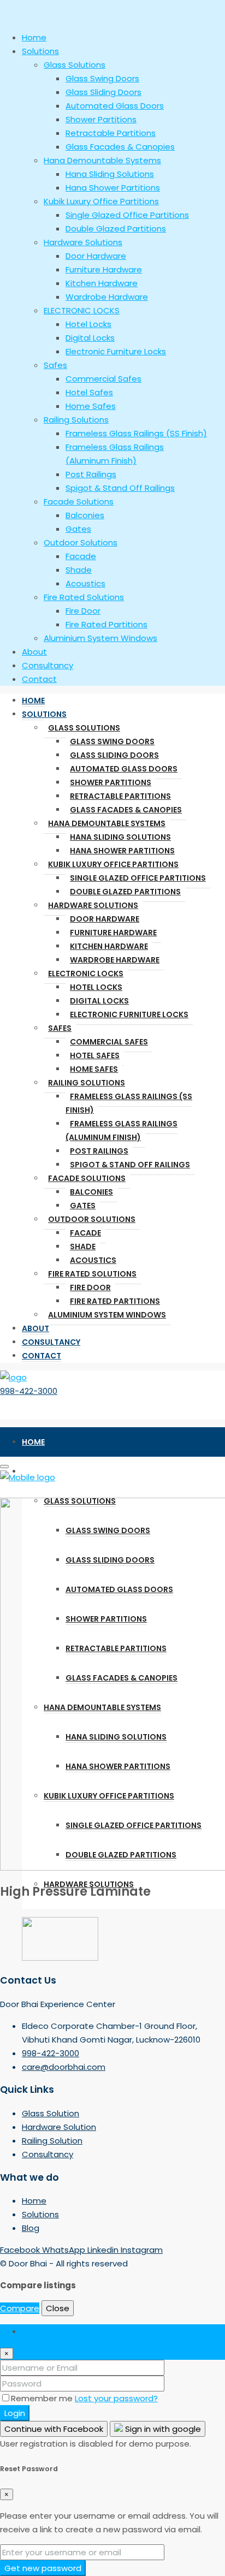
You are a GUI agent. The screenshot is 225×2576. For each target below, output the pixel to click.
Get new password (43, 2568)
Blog (31, 2228)
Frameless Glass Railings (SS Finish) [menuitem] (136, 433)
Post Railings (99, 1151)
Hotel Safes (95, 1055)
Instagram (142, 2250)
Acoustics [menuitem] (85, 583)
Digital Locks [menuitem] (90, 338)
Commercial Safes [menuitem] (103, 379)
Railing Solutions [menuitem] (76, 420)
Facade (85, 1233)
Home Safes (94, 1069)
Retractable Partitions (120, 796)
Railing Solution (52, 2141)
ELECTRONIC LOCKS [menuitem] (82, 310)
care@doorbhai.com (64, 2067)
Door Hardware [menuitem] (96, 256)
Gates (83, 1206)
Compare (20, 2308)
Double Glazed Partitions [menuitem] (116, 228)
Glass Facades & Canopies (126, 810)
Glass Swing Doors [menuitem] (102, 78)
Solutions (44, 714)
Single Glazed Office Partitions (138, 878)
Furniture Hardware (113, 933)
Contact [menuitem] (39, 679)
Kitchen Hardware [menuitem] (102, 283)
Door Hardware (105, 919)
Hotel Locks (96, 987)
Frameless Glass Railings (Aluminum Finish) (122, 1130)
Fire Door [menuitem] (83, 611)
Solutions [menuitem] (40, 51)
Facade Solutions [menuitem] (79, 501)
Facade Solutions (87, 1178)
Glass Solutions (84, 728)
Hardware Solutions (93, 905)
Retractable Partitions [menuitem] (111, 133)
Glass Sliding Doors (114, 755)
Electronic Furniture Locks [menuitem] (116, 351)
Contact (42, 1356)
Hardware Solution (59, 2127)
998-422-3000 (29, 1391)
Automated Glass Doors (124, 769)
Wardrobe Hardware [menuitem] (107, 297)
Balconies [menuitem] (85, 515)
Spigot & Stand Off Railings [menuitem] (120, 488)
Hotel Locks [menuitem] (88, 324)
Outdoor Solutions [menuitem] (81, 542)
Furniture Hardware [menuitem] (104, 269)
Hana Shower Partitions (122, 851)
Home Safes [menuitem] (91, 406)
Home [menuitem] (34, 37)
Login (15, 2413)
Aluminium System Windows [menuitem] (100, 638)
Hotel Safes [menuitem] (89, 392)
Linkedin (104, 2250)
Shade (83, 1247)
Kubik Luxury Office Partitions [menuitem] (101, 201)
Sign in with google (162, 2429)
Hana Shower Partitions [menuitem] (113, 188)
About (35, 1328)
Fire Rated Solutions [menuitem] (84, 597)
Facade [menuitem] (81, 556)
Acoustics (93, 1260)
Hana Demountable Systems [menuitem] (102, 160)
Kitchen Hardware (109, 946)
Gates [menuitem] (78, 529)
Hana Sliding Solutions (120, 837)
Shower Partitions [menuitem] (101, 119)
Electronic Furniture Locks (129, 1014)
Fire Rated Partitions (115, 1301)
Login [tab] (32, 2331)
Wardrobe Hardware (115, 960)
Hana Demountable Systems (107, 823)
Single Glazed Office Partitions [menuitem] (127, 215)
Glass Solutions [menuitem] (75, 65)
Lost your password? (116, 2398)
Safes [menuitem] (55, 365)
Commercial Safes (109, 1042)
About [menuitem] (34, 652)
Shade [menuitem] (79, 570)
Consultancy (51, 1342)
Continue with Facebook (54, 2429)
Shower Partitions (111, 782)
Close (58, 2308)
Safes (60, 1028)
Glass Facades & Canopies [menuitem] (120, 147)
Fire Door (90, 1287)
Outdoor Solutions (92, 1219)
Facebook (21, 2250)
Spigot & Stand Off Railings (130, 1165)
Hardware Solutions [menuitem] (83, 242)
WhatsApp (65, 2250)
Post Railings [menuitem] (91, 474)
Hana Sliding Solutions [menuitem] (110, 174)
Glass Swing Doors (112, 741)
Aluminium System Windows (107, 1315)
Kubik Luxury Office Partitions (113, 864)
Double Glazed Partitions (125, 892)
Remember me (43, 2398)
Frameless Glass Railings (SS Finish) (129, 1103)
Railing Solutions (87, 1083)
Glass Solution (51, 2113)
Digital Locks (99, 1001)
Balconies (91, 1192)
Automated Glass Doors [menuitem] (115, 106)
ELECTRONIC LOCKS (86, 974)
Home (33, 701)
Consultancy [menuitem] (48, 665)
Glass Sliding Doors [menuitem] (103, 92)
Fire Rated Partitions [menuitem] (106, 624)
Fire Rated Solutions (92, 1274)
